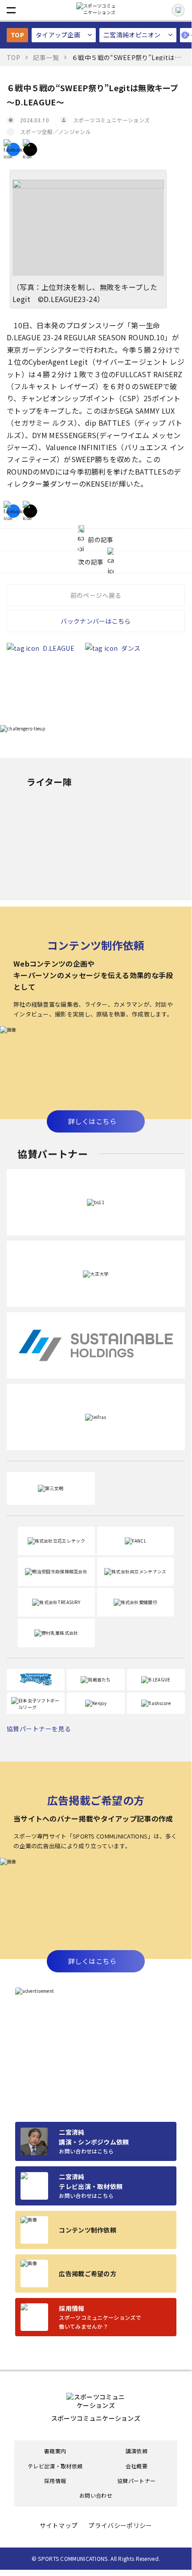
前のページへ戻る (96, 595)
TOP (17, 35)
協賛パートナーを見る (39, 1729)
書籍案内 (55, 2451)
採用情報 (55, 2481)
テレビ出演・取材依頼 (55, 2466)
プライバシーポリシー (120, 2526)
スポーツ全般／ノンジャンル (55, 131)
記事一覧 (46, 57)
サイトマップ (59, 2526)
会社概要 (137, 2466)
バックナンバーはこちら (96, 621)
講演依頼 (137, 2451)
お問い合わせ (96, 2495)
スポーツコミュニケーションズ (111, 120)
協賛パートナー (137, 2481)
